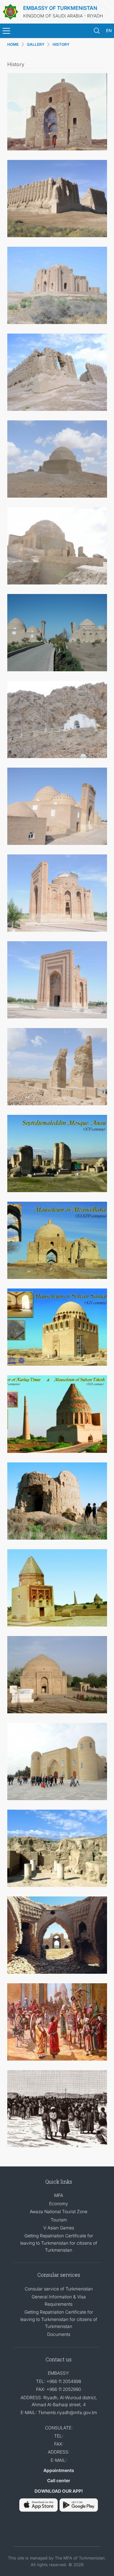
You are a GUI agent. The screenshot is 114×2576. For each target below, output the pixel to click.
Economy (59, 2203)
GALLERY (36, 44)
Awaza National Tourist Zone (59, 2211)
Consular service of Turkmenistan (59, 2289)
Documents (59, 2334)
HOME (13, 44)
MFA (59, 2195)
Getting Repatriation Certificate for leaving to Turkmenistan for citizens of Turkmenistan (59, 2243)
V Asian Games (59, 2228)
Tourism (59, 2220)
